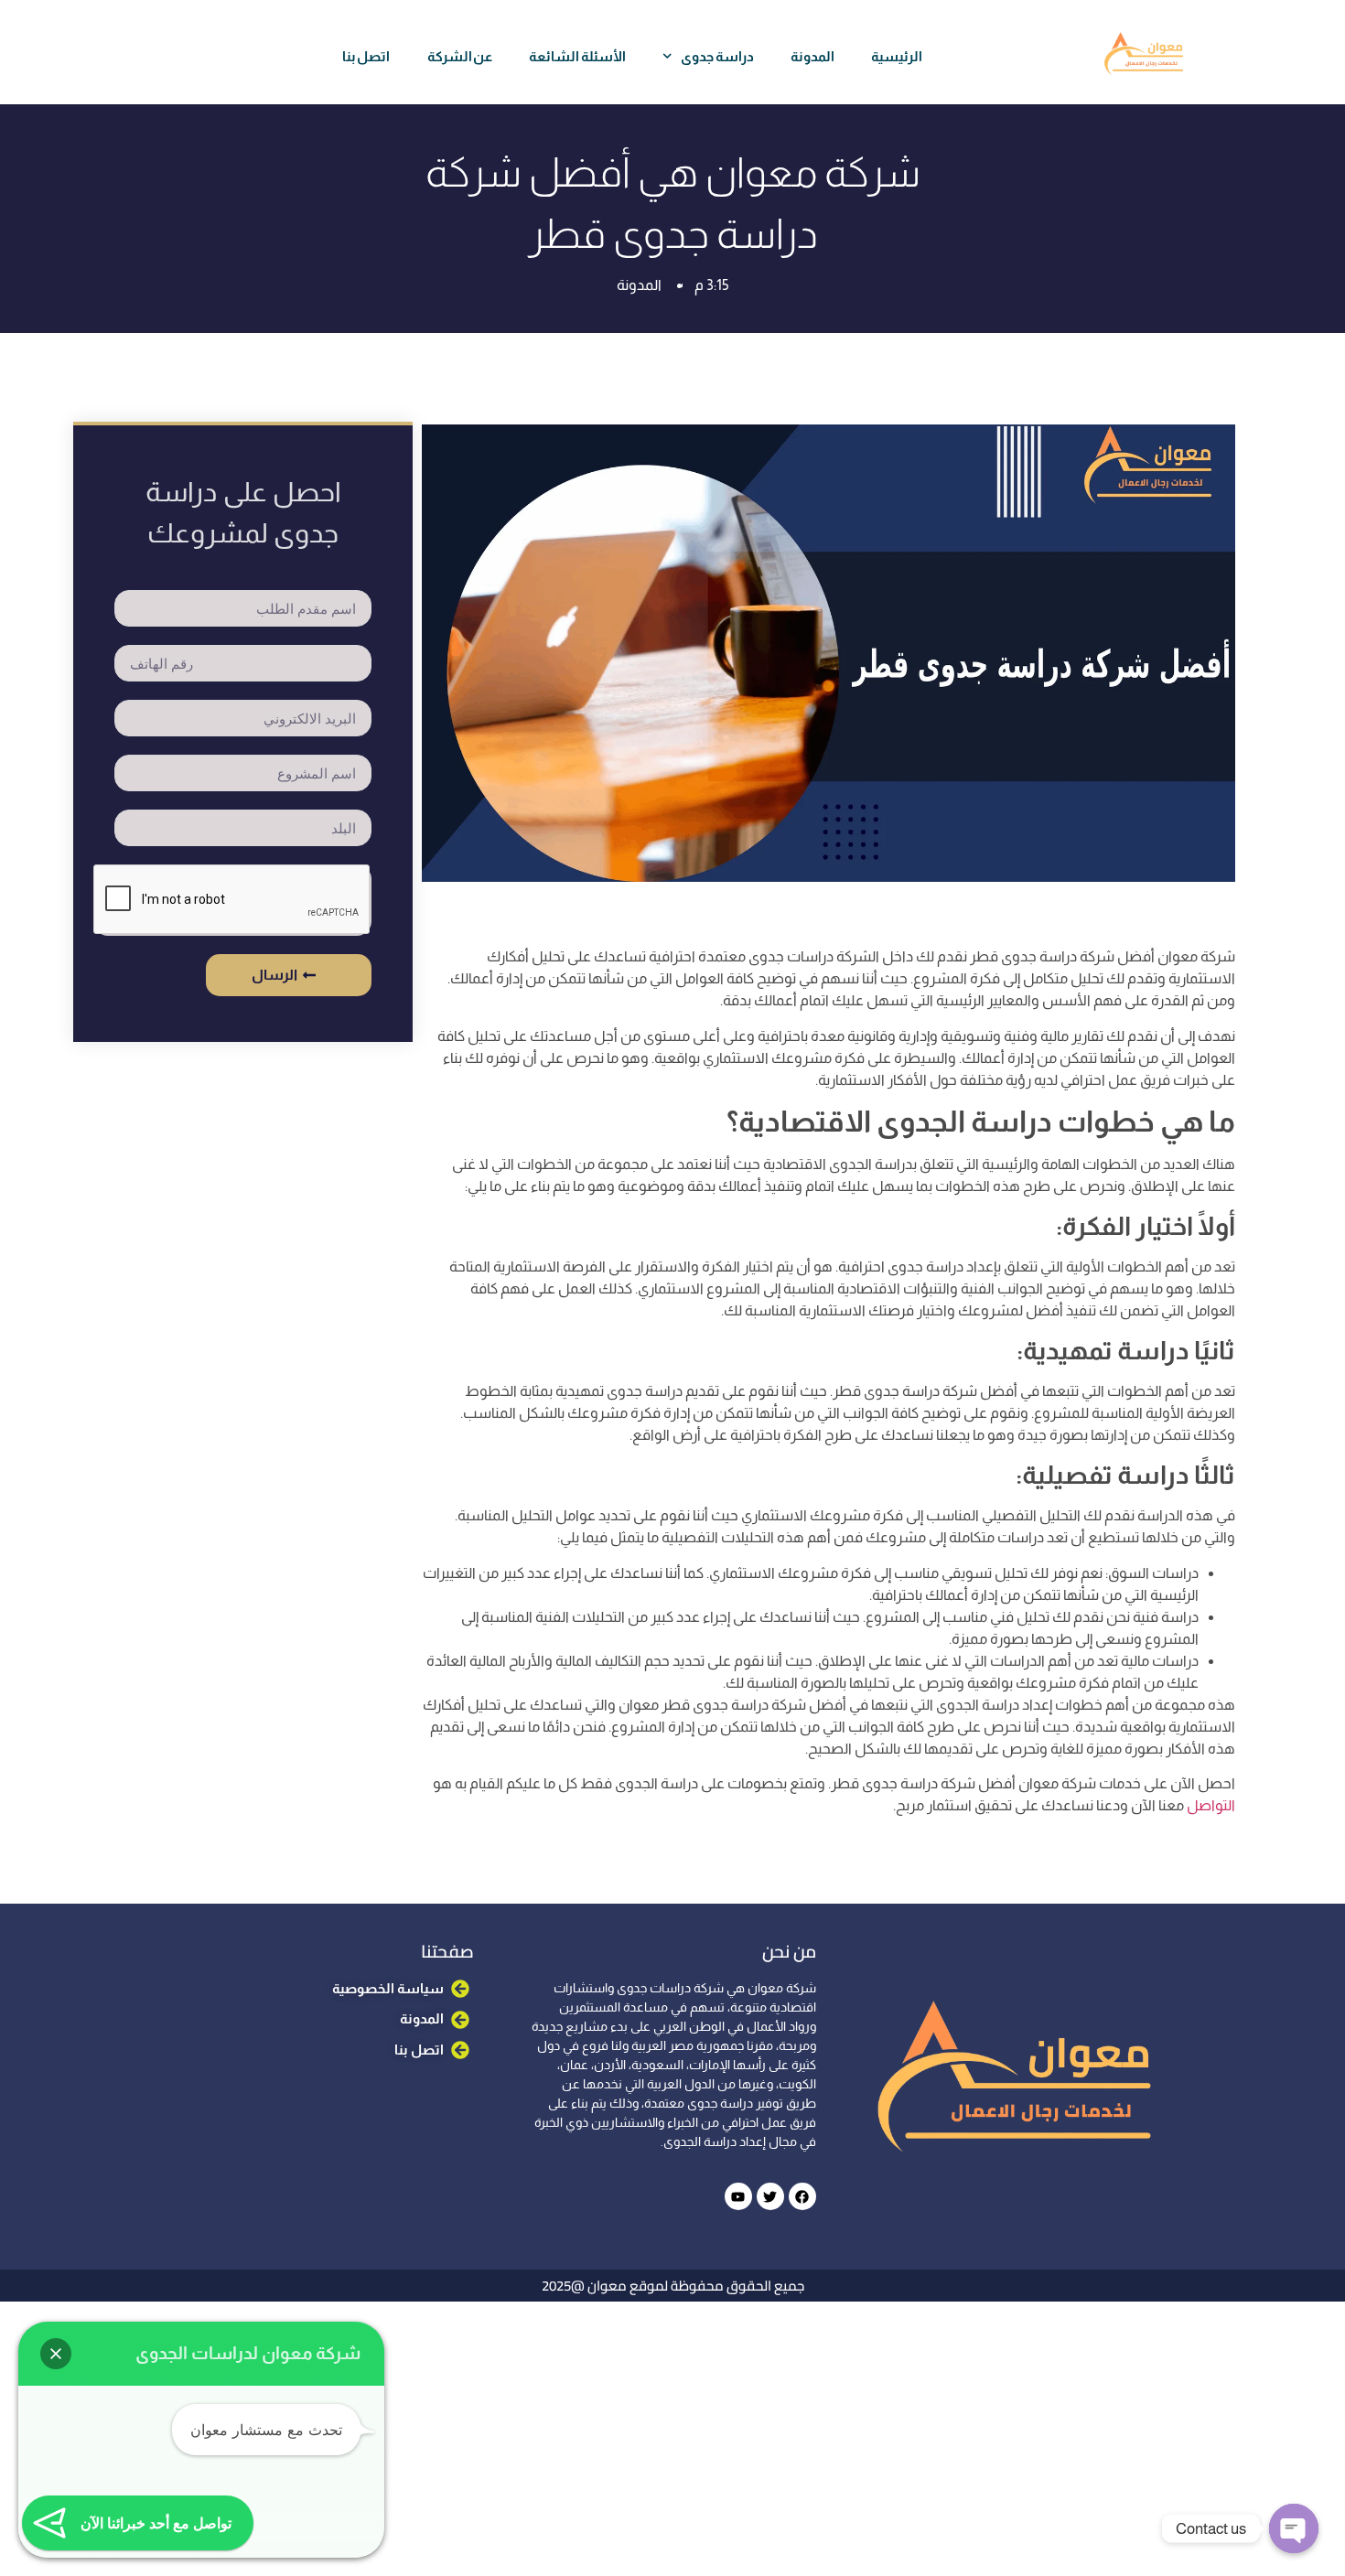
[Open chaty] (1294, 2528)
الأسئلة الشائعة (577, 56)
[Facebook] (802, 2196)
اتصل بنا (366, 56)
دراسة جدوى (717, 56)
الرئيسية (897, 56)
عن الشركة (460, 56)
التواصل (1210, 1805)
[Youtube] (738, 2196)
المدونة (812, 56)
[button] (56, 2354)
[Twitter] (770, 2196)
